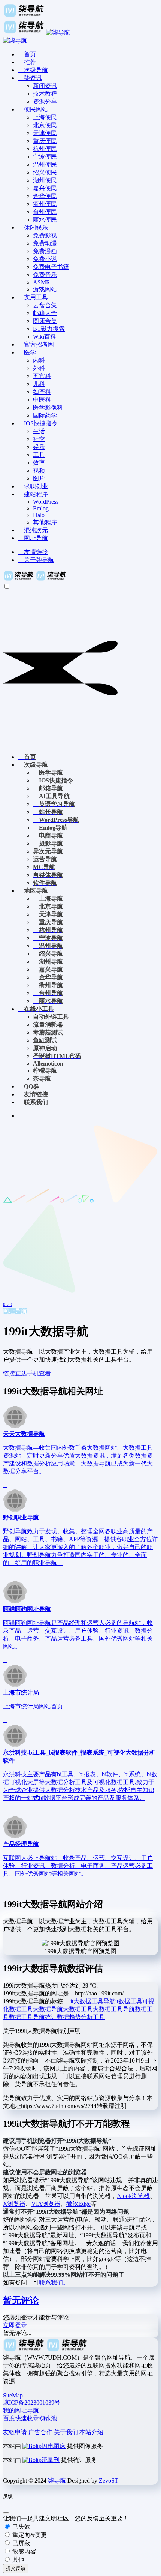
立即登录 (15, 2325)
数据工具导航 (27, 2017)
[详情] (5, 1485)
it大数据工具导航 (93, 2001)
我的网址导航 (21, 2410)
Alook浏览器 (133, 2196)
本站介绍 (91, 2432)
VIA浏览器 (46, 2204)
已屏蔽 (21, 2543)
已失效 (21, 2527)
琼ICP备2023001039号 (32, 2403)
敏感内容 (24, 2551)
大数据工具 (78, 2009)
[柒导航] (35, 579)
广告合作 (40, 2432)
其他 (18, 2560)
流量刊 (51, 2460)
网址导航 (15, 1311)
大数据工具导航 (114, 2009)
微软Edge (78, 2204)
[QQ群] (5, 2473)
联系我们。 (54, 2283)
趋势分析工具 (87, 2017)
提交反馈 (16, 2568)
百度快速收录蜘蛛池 (30, 2418)
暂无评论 (21, 2300)
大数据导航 (48, 2009)
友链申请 (15, 2432)
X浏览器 (14, 2204)
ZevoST (109, 2481)
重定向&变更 (29, 2535)
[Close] (6, 2513)
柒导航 (57, 2481)
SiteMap (13, 2395)
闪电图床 (54, 2446)
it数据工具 (129, 2001)
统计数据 (57, 2017)
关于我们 (66, 2432)
